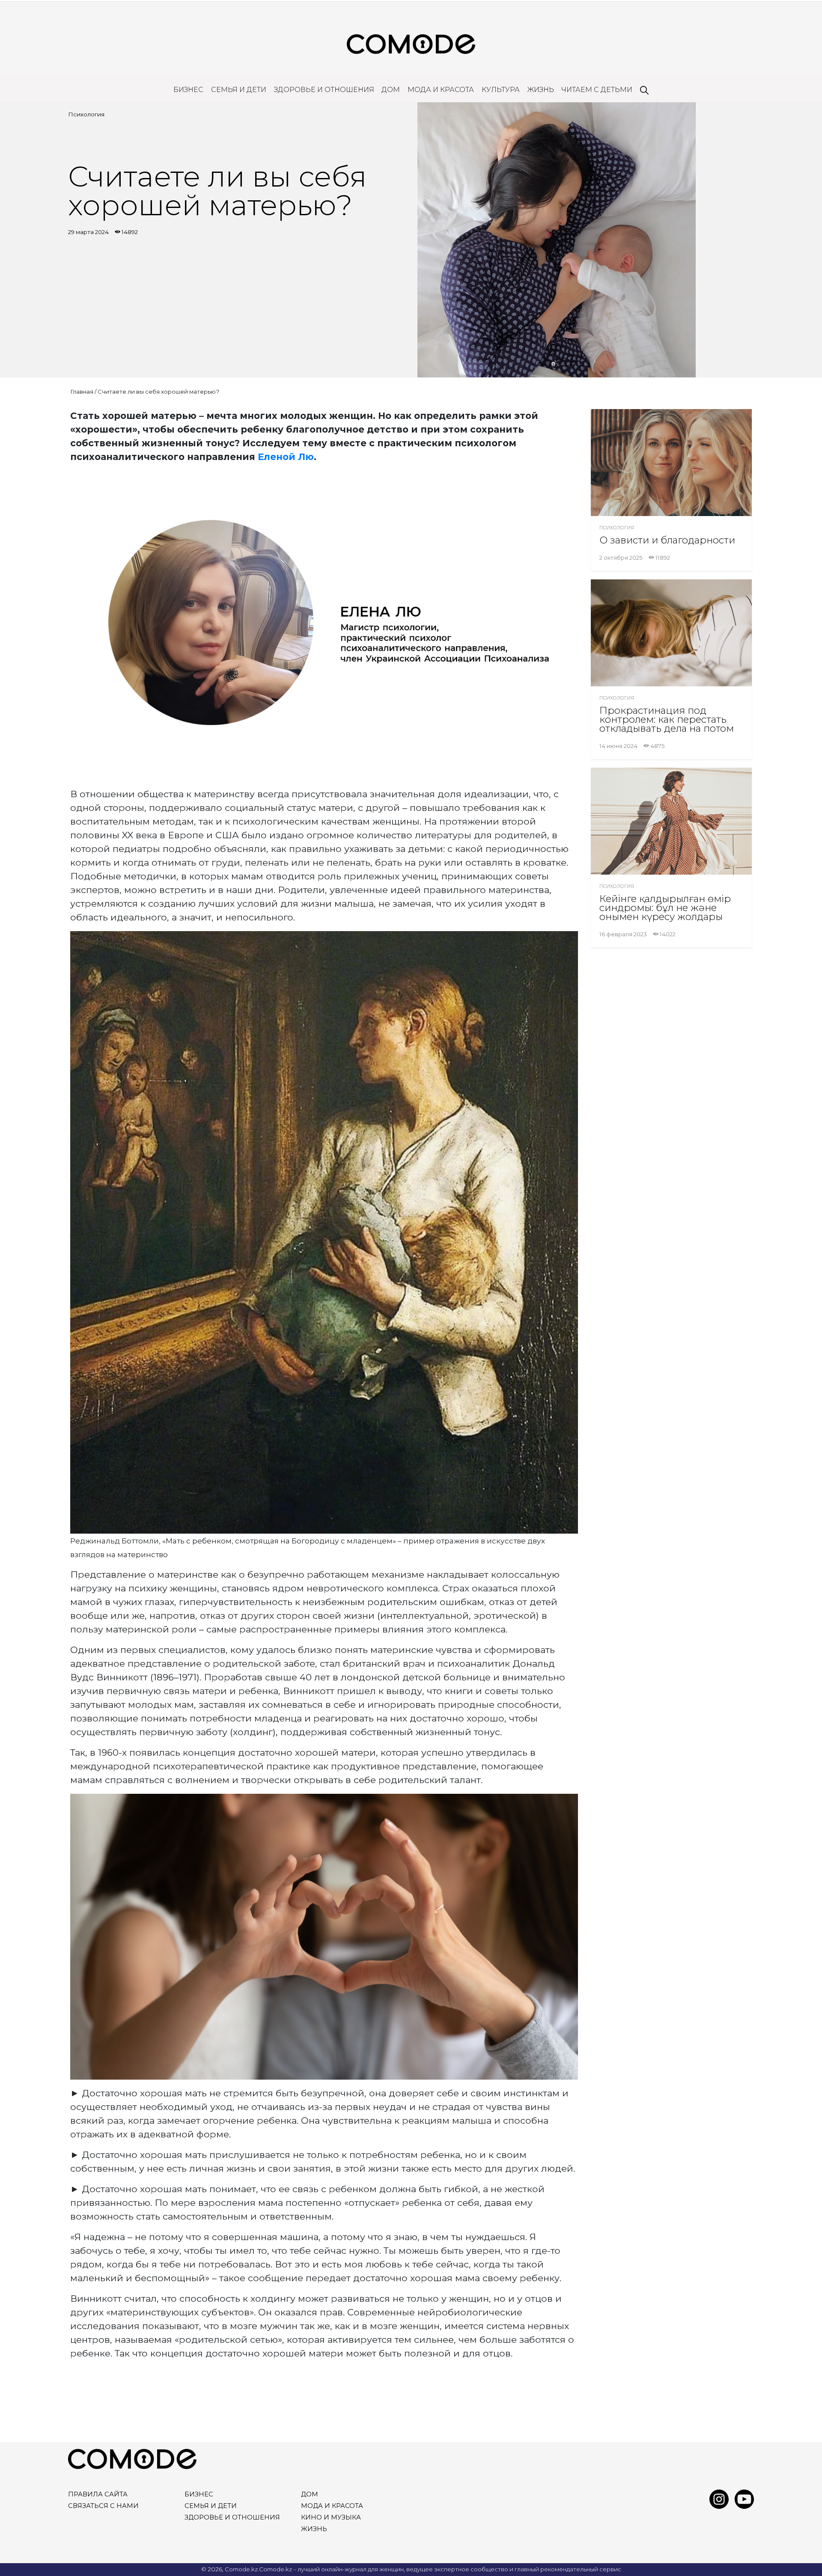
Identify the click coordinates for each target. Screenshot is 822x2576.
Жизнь (541, 90)
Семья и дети (239, 90)
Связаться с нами (103, 2506)
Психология (86, 114)
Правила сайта (98, 2494)
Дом (391, 90)
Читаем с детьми (597, 90)
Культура (501, 90)
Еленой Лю (286, 457)
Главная (82, 392)
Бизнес (188, 90)
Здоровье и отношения (324, 90)
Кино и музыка (331, 2517)
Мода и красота (441, 90)
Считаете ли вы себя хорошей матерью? (158, 392)
